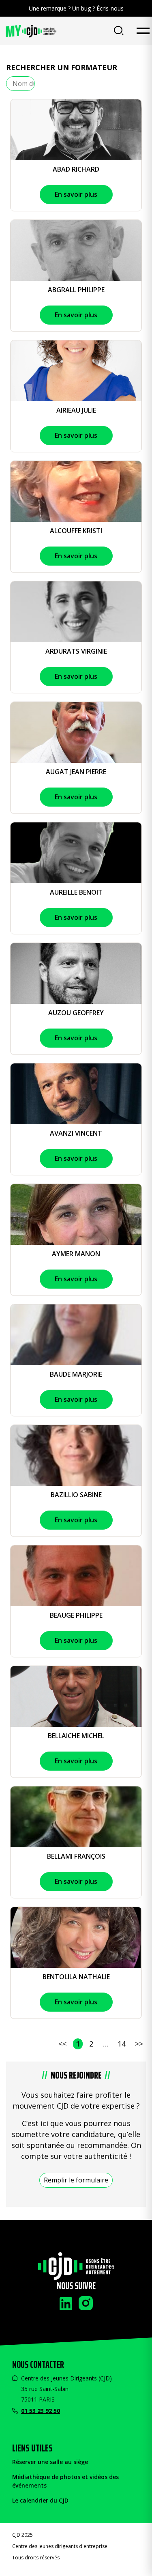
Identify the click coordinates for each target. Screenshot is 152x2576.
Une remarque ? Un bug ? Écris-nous (76, 8)
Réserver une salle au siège (50, 2462)
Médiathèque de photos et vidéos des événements (65, 2481)
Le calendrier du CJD (40, 2500)
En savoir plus (76, 194)
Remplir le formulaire (76, 2180)
